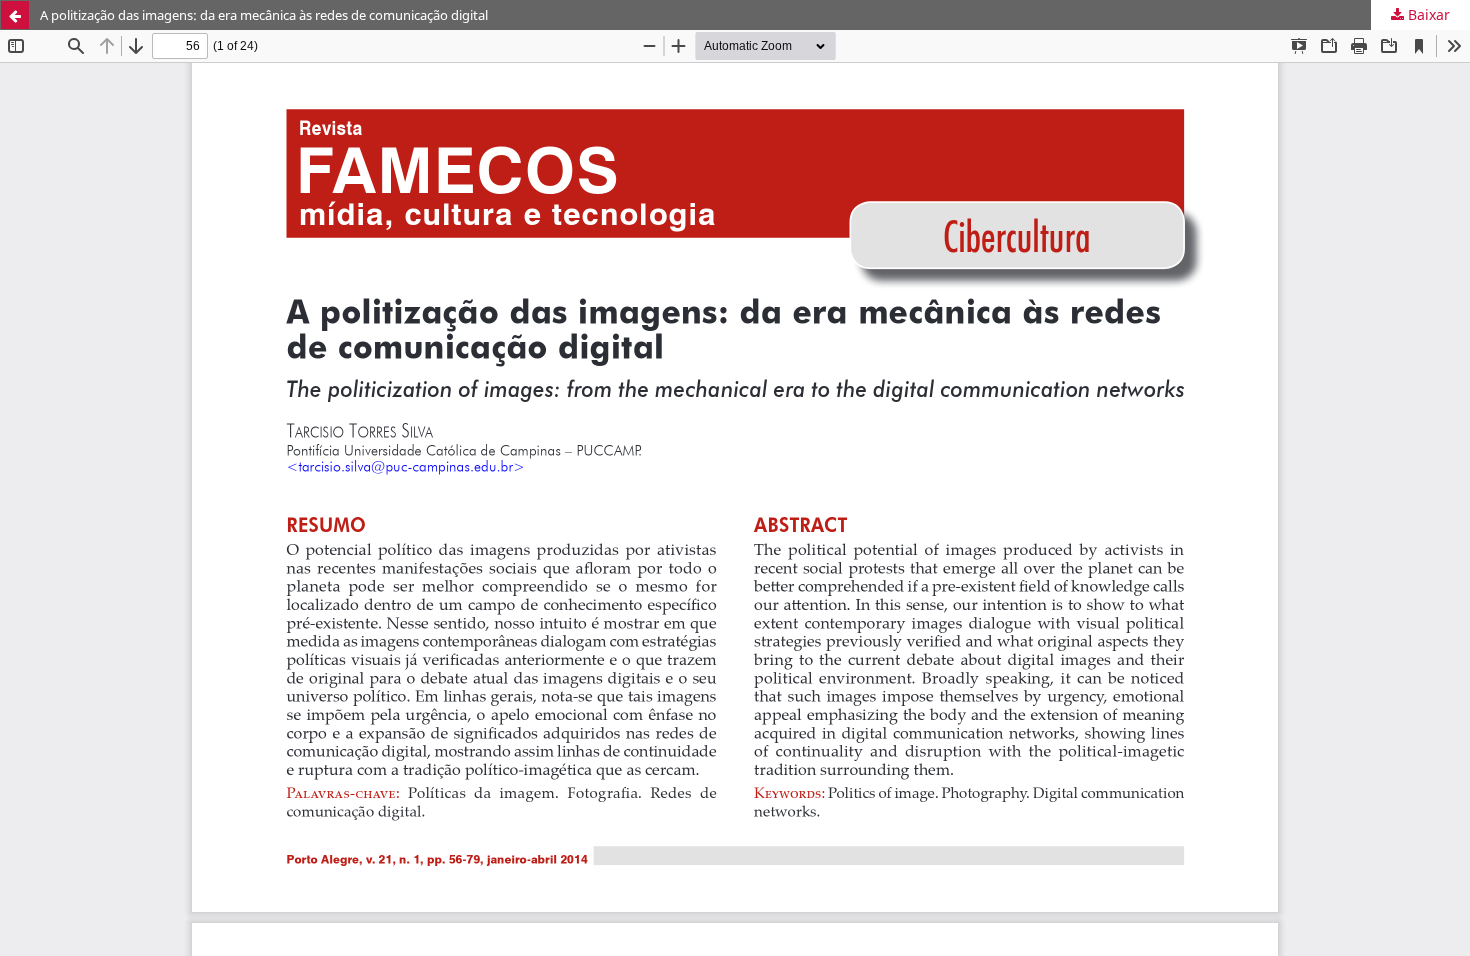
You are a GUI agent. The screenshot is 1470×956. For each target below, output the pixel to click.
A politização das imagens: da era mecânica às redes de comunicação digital (264, 15)
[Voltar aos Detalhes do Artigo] (15, 15)
